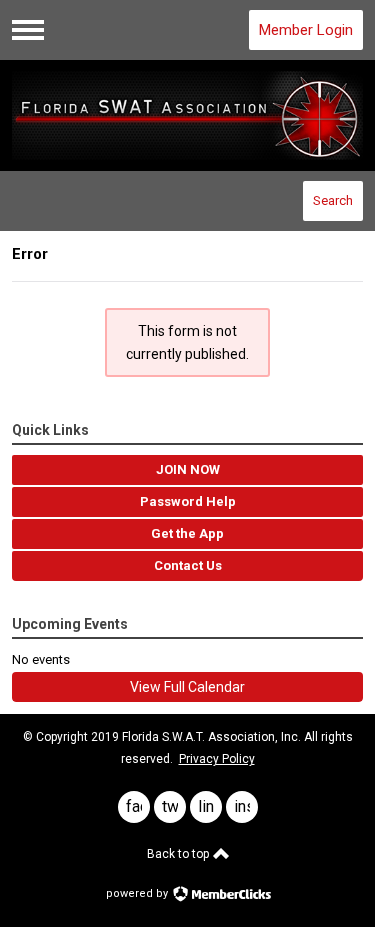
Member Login (306, 30)
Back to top (179, 854)
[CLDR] (188, 115)
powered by (138, 893)
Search (333, 200)
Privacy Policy (217, 759)
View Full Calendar (187, 687)
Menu (28, 30)
